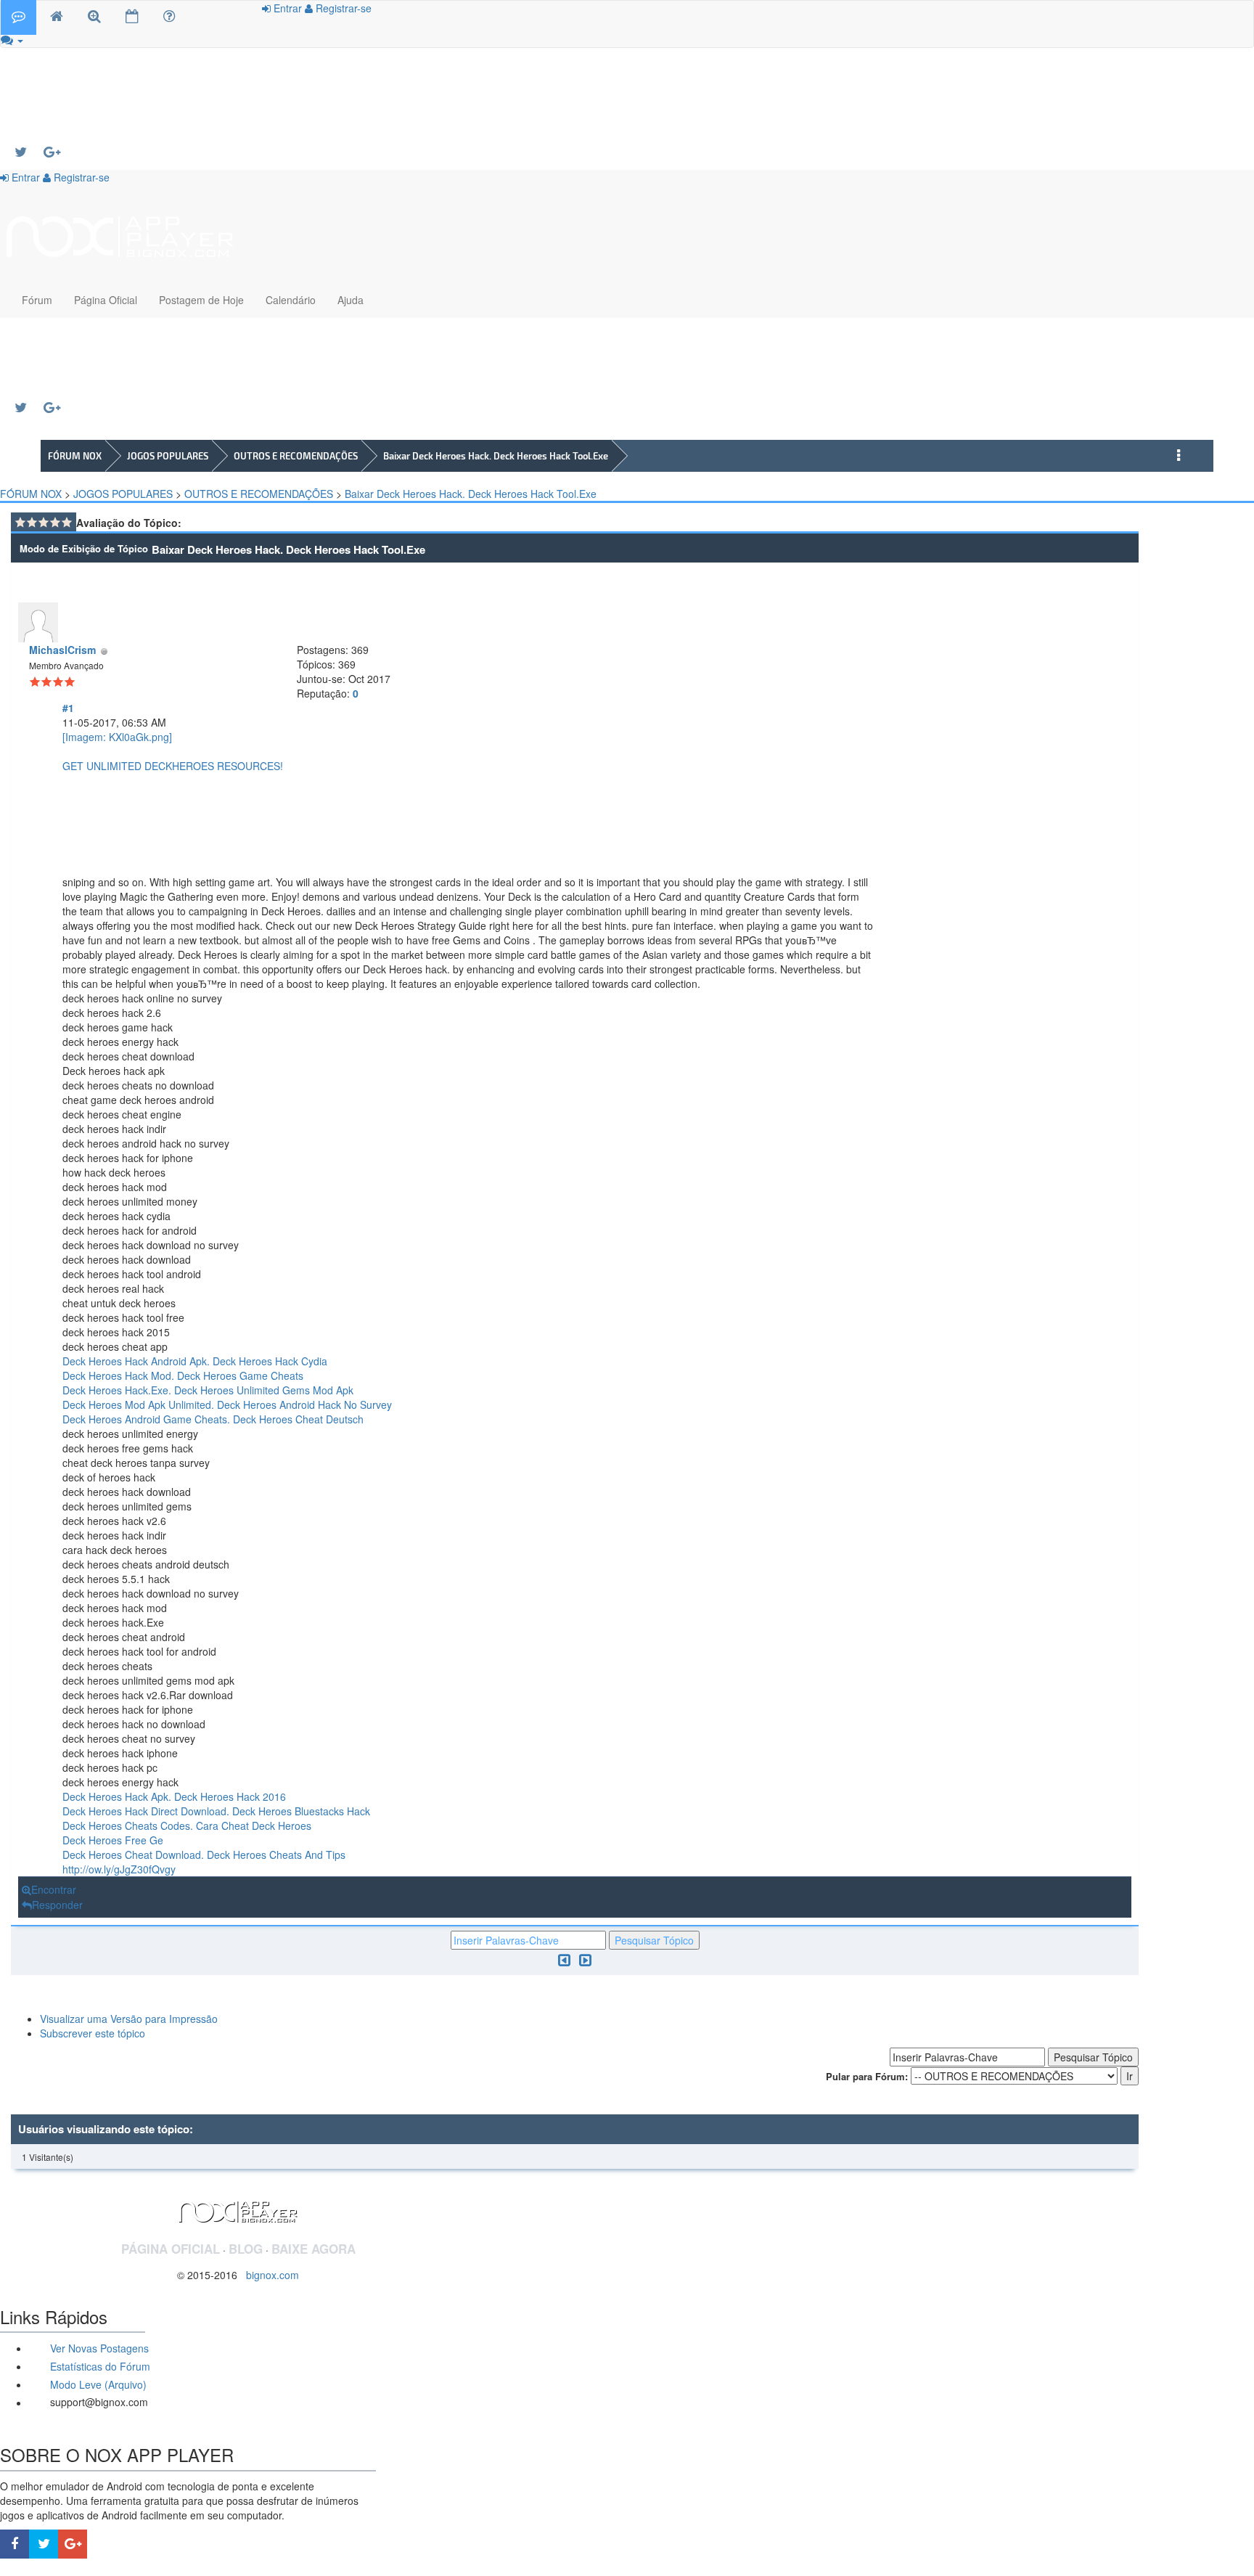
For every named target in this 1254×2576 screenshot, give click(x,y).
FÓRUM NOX (75, 456)
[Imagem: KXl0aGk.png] (117, 737)
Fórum (37, 300)
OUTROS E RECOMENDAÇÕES (296, 456)
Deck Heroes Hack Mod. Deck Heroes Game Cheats (183, 1375)
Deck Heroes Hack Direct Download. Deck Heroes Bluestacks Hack (216, 1811)
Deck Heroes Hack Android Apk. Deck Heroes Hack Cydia (195, 1361)
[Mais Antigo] (564, 1959)
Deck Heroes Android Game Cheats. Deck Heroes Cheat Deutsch (213, 1419)
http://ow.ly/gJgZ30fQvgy (119, 1869)
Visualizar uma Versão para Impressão (129, 2019)
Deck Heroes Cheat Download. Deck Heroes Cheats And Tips (204, 1855)
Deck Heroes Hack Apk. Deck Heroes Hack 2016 (174, 1796)
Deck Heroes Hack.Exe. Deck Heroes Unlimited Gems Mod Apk (208, 1390)
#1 (68, 708)
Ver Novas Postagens (98, 2348)
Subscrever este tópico (93, 2033)
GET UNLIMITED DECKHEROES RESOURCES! (173, 766)
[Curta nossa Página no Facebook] (15, 2544)
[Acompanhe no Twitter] (29, 152)
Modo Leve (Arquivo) (97, 2384)
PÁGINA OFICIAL (171, 2249)
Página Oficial (106, 300)
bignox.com (268, 2275)
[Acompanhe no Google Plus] (58, 152)
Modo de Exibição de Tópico (84, 548)
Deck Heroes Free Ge (113, 1840)
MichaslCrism (62, 650)
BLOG (246, 2249)
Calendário (291, 300)
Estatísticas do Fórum (99, 2366)
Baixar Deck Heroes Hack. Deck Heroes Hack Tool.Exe (496, 456)
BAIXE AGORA (313, 2249)
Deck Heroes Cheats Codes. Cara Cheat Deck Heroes (187, 1825)
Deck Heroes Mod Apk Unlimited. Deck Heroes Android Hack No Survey (227, 1404)
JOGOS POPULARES (168, 456)
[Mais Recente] (585, 1959)
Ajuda (351, 300)
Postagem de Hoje (201, 300)
